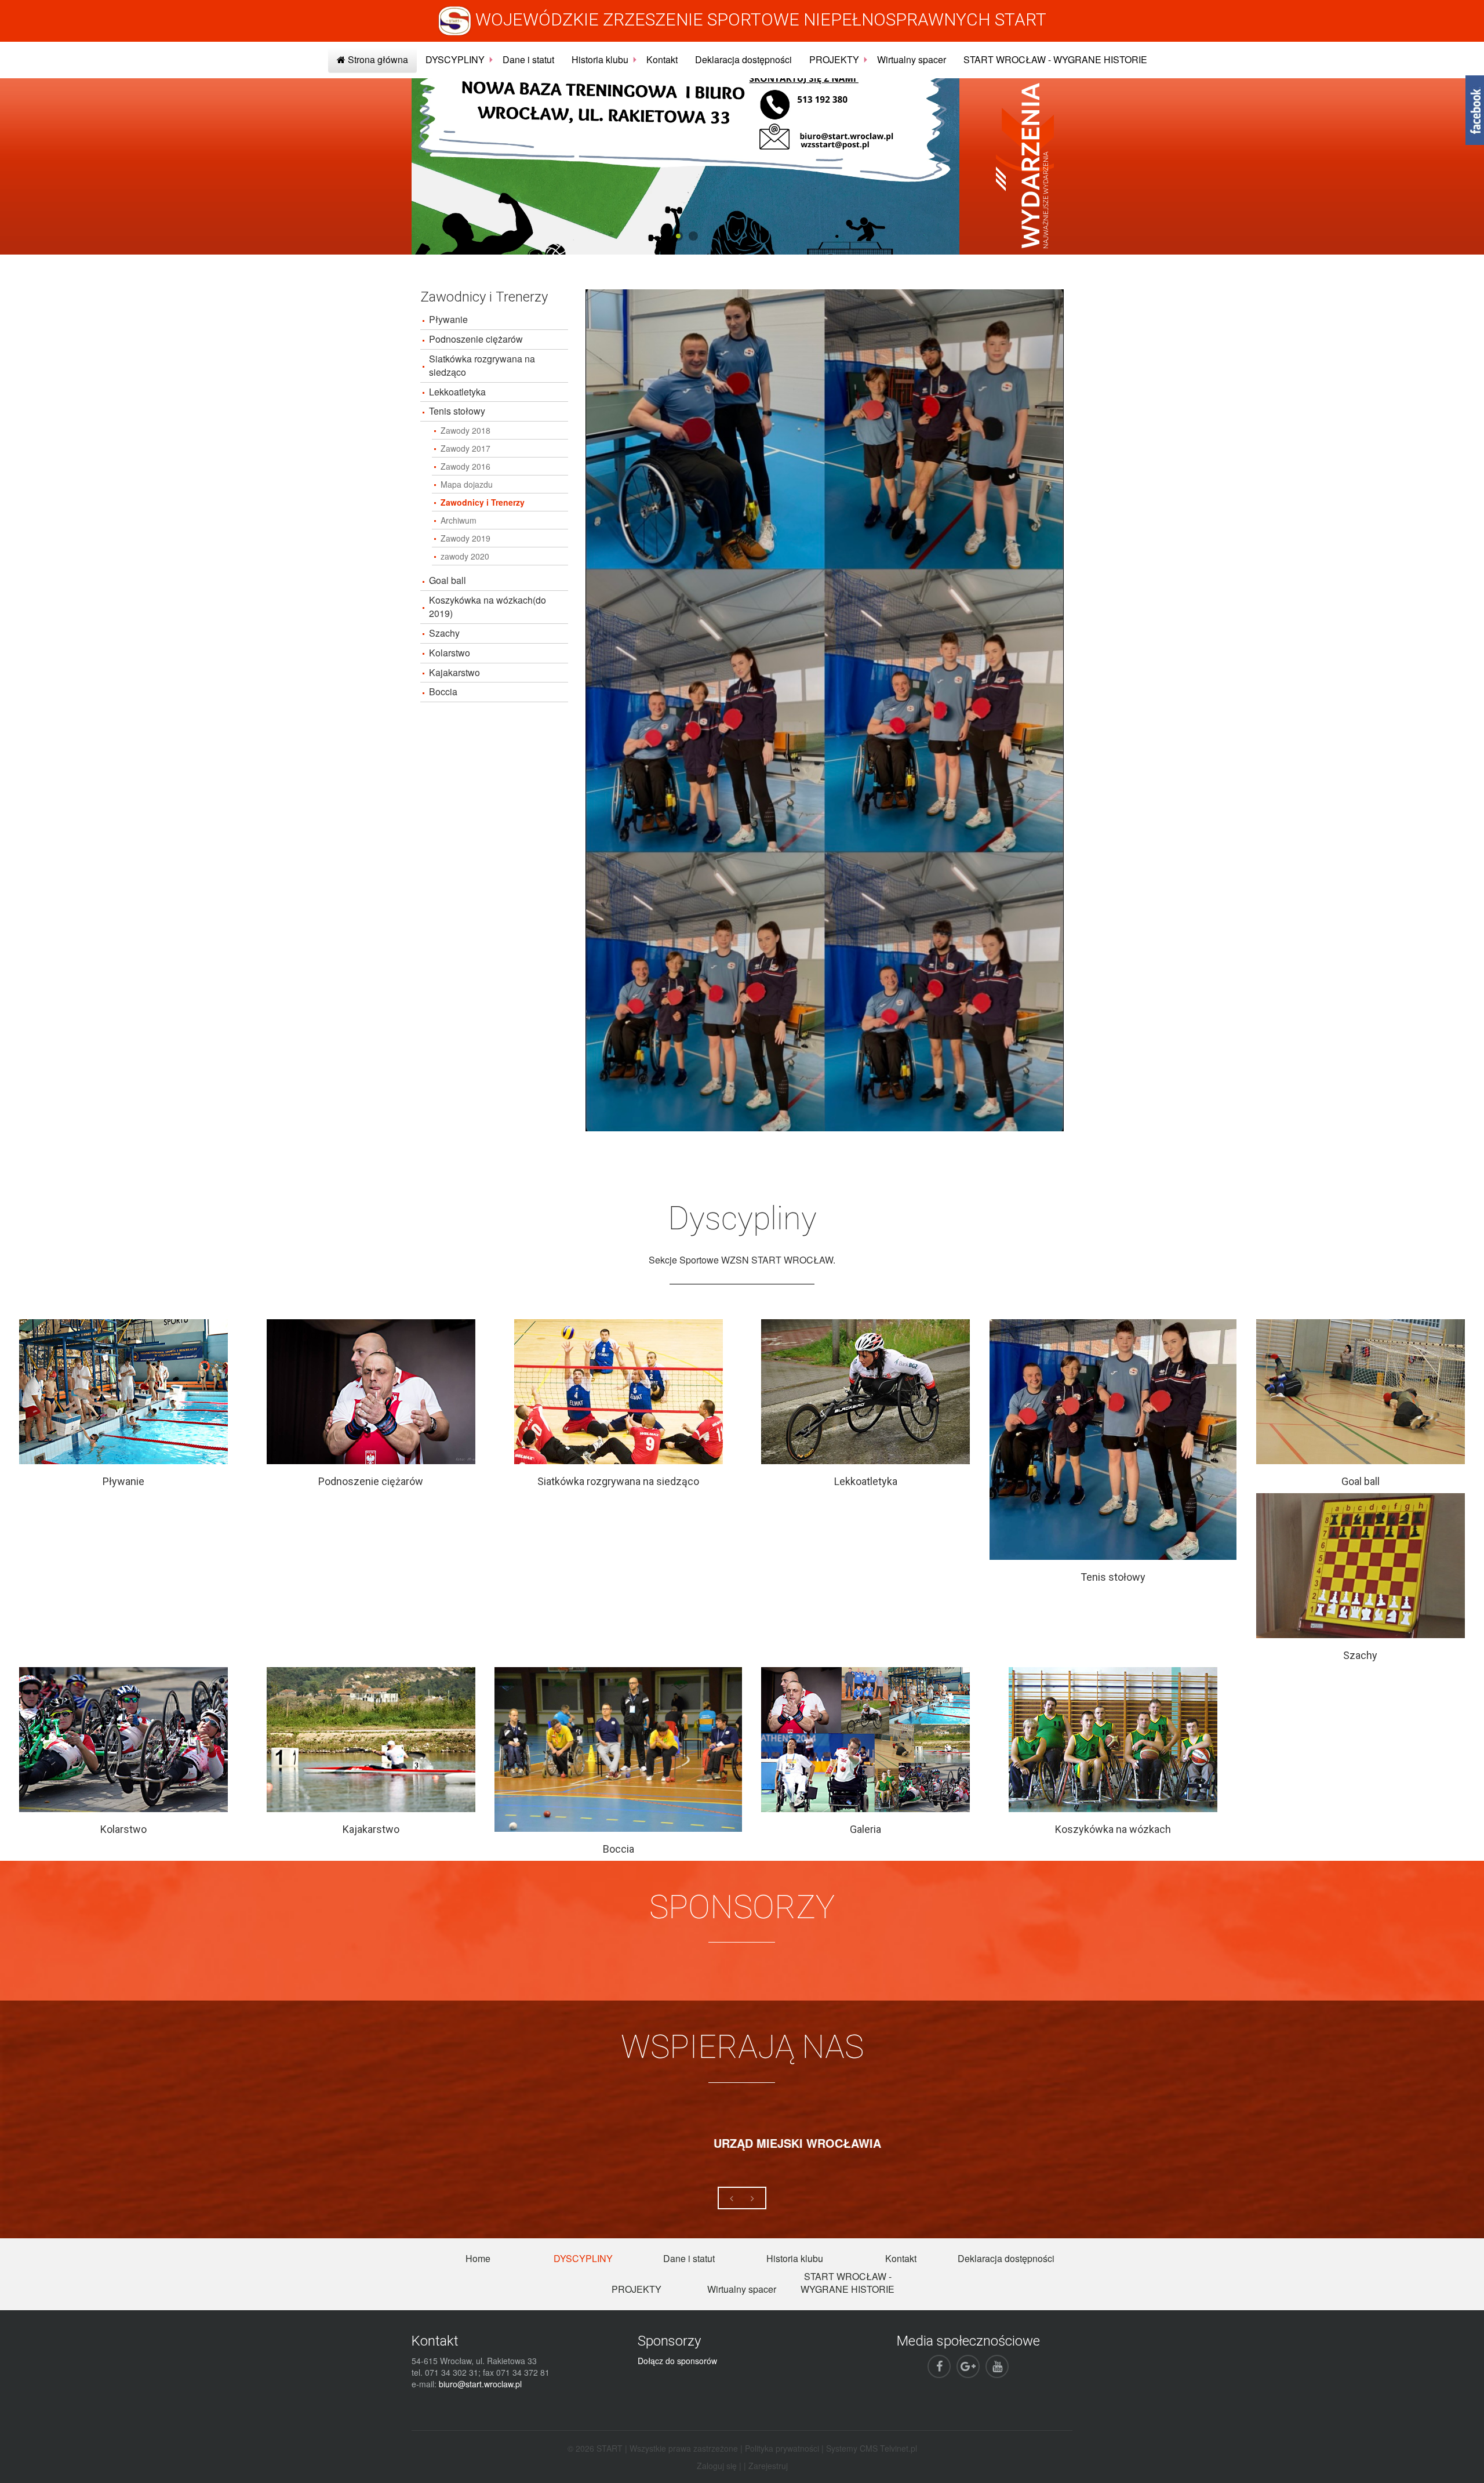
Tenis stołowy (457, 411)
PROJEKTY (834, 59)
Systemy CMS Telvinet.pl (872, 2448)
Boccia (443, 691)
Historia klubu (600, 59)
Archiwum (459, 520)
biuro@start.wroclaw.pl (480, 2384)
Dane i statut (528, 59)
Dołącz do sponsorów (677, 2361)
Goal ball (448, 580)
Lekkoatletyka (457, 392)
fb (1475, 110)
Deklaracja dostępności (743, 59)
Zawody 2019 (465, 538)
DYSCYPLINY (455, 59)
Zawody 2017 (465, 448)
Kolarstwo (450, 653)
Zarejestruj (768, 2466)
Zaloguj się (717, 2466)
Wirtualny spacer (912, 59)
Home (478, 2258)
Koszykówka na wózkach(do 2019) (488, 607)
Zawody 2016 (465, 466)
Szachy (444, 633)
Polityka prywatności (782, 2448)
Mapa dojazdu (467, 484)
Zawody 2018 (465, 430)
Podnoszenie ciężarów (476, 339)
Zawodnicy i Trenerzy (483, 502)
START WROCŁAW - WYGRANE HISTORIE (1055, 59)
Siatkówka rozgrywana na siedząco (482, 365)
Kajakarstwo (454, 672)
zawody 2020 (465, 556)
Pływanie (448, 319)
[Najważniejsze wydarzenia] (1025, 165)
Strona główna (377, 59)
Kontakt (662, 59)
